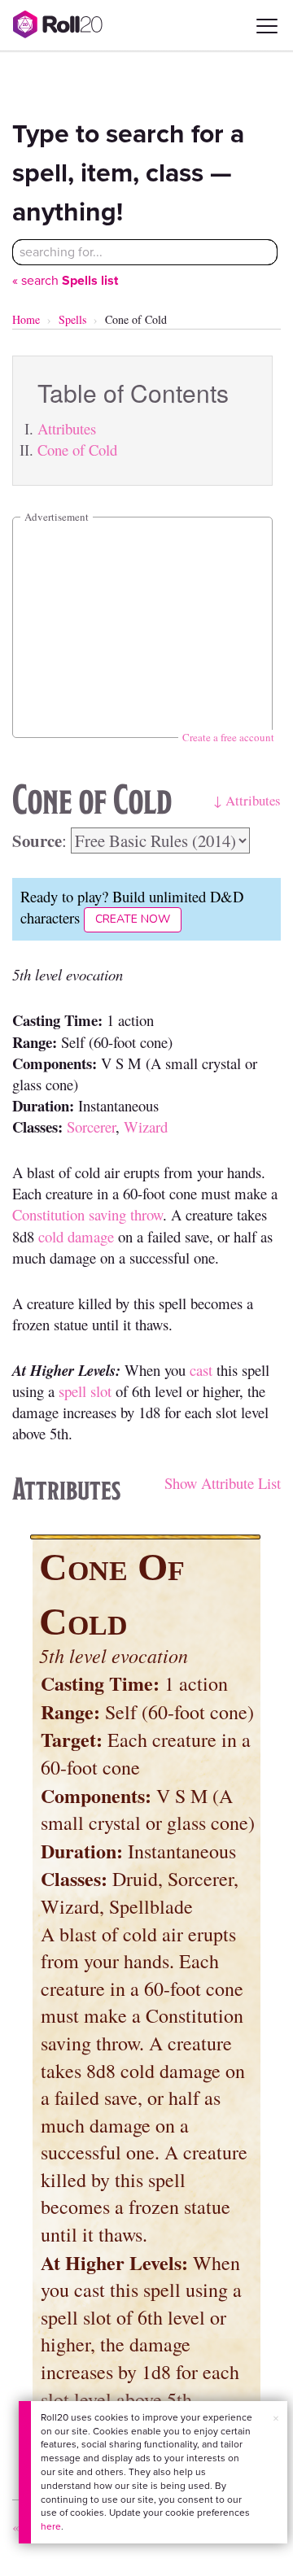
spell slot (85, 1391)
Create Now (133, 919)
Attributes (67, 428)
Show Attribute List (223, 1483)
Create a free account (228, 737)
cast (201, 1370)
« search (65, 280)
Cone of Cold (77, 450)
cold (51, 1236)
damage (91, 1236)
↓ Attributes (247, 800)
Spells (72, 319)
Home (26, 319)
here (51, 2526)
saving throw (126, 1214)
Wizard (146, 1126)
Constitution (48, 1214)
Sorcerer (91, 1126)
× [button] (276, 2419)
